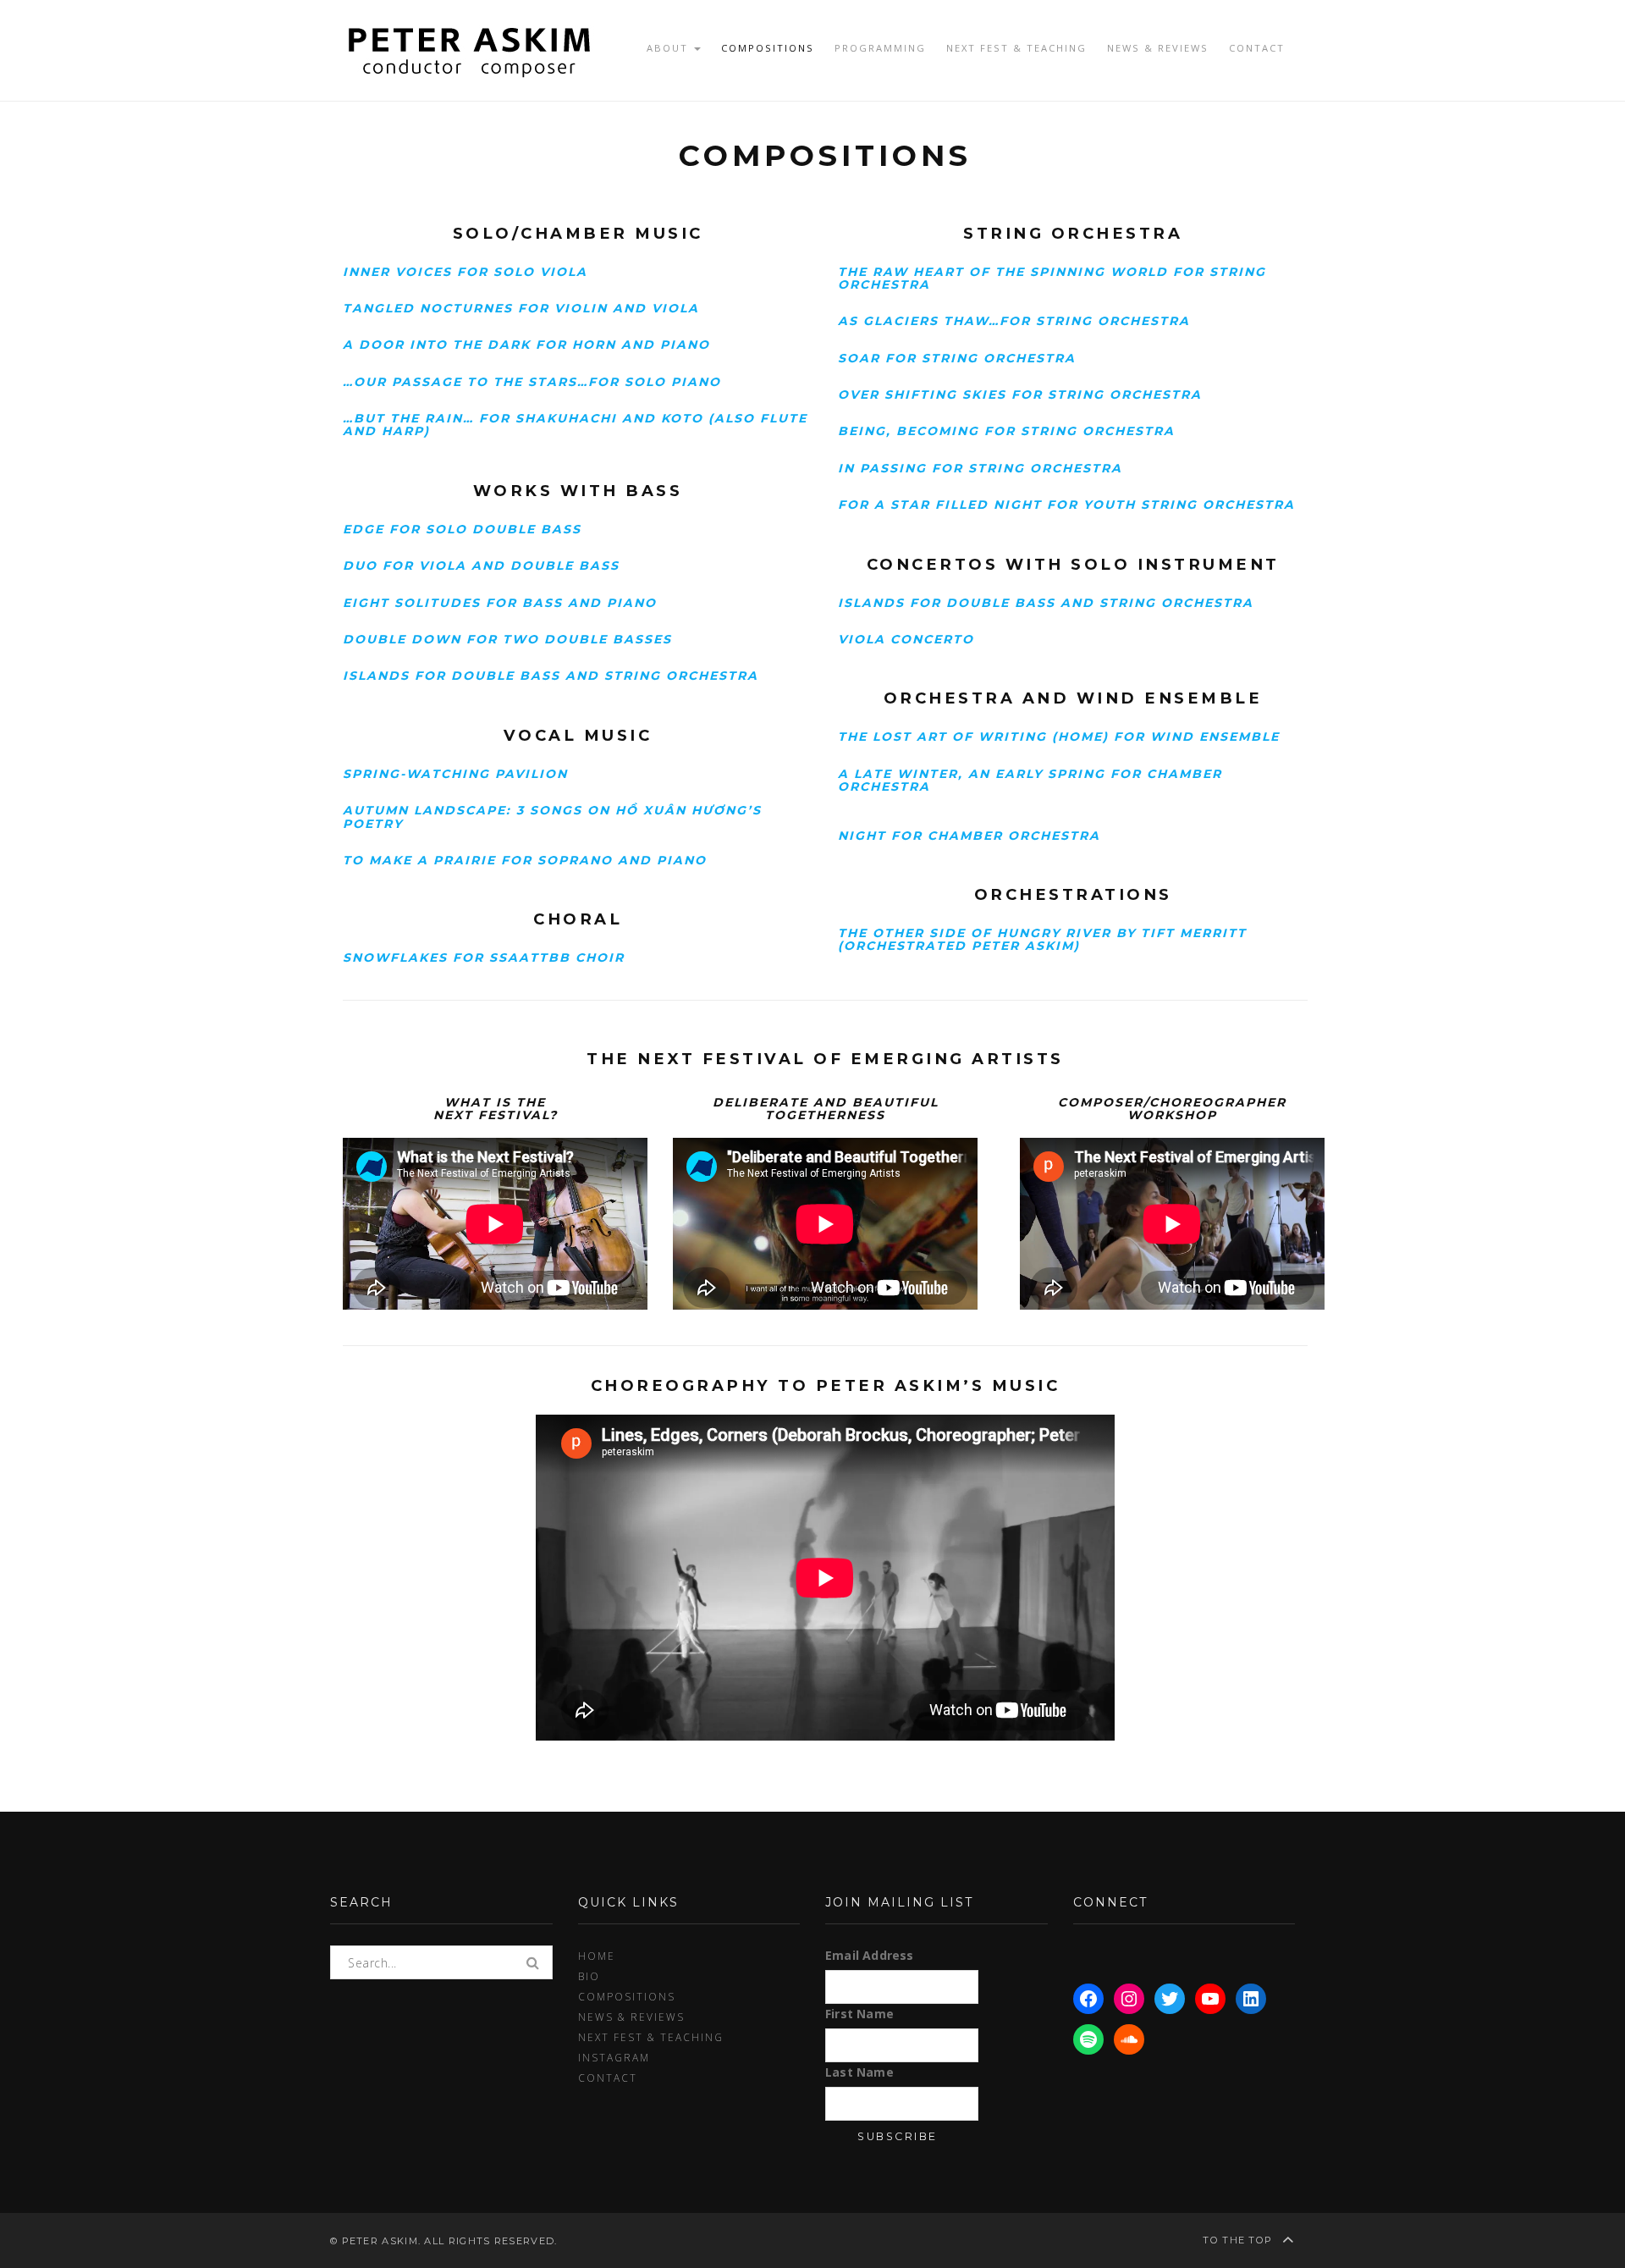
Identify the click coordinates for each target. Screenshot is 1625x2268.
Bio (589, 1976)
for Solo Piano (655, 382)
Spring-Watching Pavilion (455, 774)
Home (597, 1956)
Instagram (614, 2057)
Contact (1257, 48)
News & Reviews (1158, 48)
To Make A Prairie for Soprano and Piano (525, 860)
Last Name (859, 2072)
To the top (1239, 2240)
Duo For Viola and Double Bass (481, 566)
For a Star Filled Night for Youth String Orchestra (1066, 505)
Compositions (768, 48)
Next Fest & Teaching (1016, 48)
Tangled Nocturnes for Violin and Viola (521, 308)
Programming (880, 48)
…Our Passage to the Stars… (465, 382)
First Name (859, 2014)
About (669, 48)
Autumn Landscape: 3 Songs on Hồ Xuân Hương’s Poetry (552, 817)
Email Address (870, 1955)
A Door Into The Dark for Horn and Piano (526, 345)
